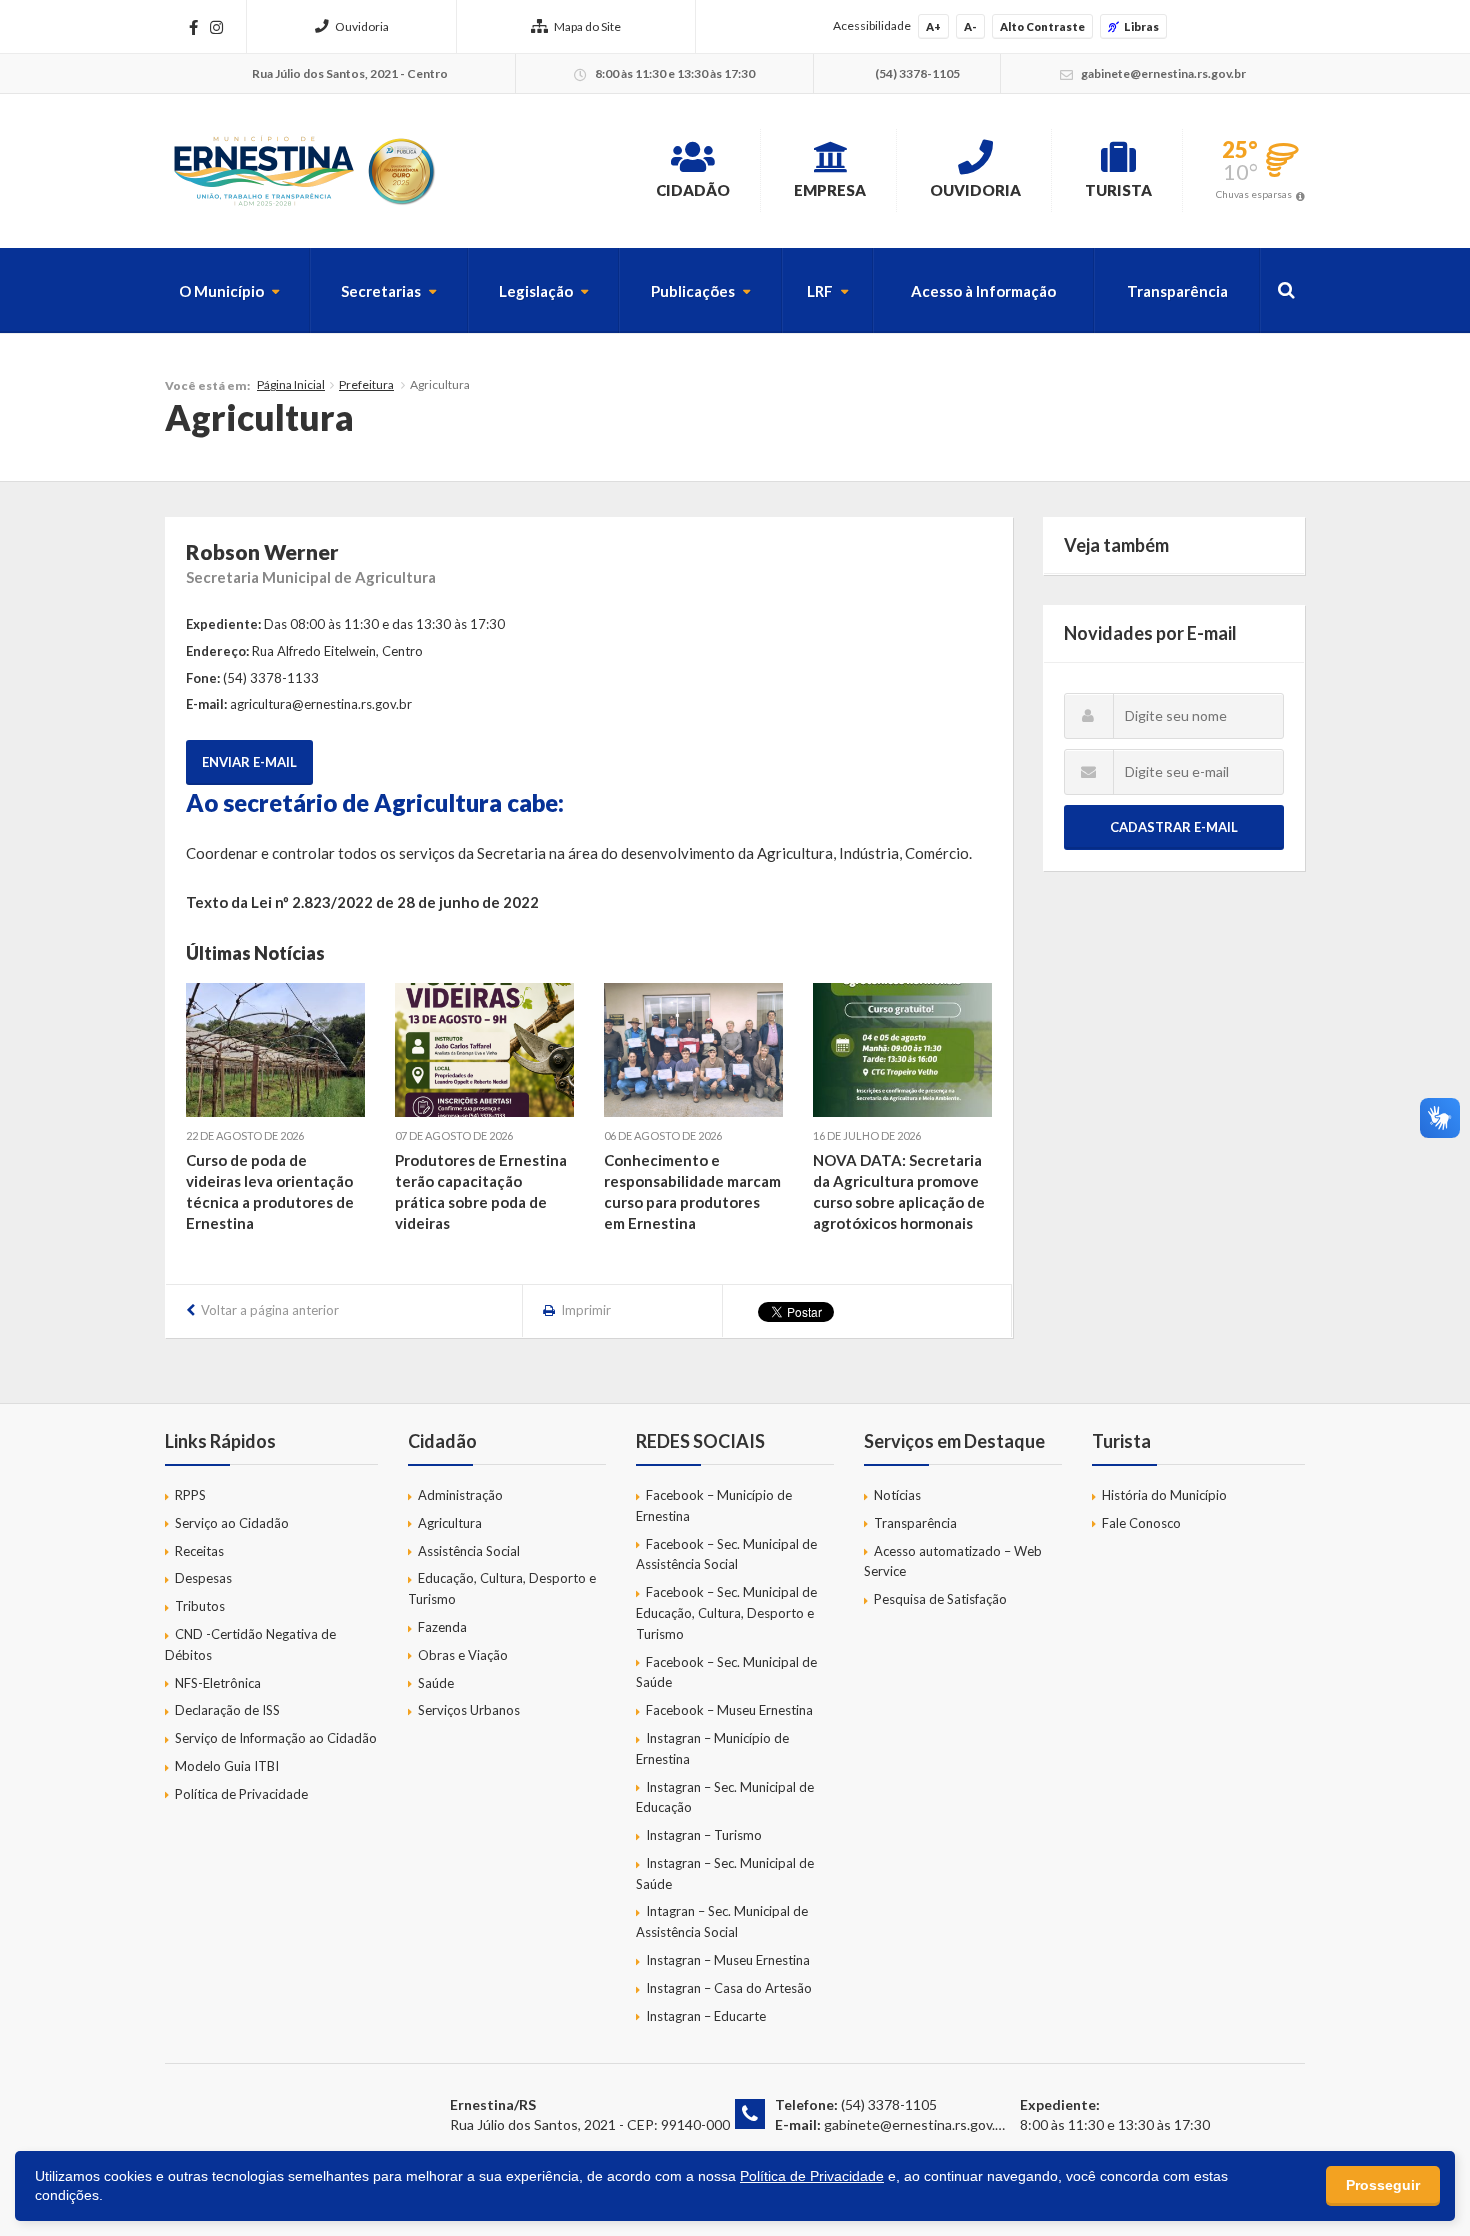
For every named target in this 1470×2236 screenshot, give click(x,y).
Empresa (830, 190)
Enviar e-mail (249, 762)
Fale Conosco (1141, 1523)
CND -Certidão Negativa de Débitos (250, 1644)
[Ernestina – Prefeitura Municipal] (303, 171)
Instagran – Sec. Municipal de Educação (725, 1797)
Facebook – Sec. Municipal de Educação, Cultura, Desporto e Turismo (726, 1613)
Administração (460, 1495)
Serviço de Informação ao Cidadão (276, 1738)
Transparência (1177, 291)
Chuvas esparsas (1254, 194)
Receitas (199, 1551)
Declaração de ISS (227, 1710)
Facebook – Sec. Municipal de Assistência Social (726, 1554)
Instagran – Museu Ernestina (728, 1960)
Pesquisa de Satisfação (940, 1599)
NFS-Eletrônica (218, 1683)
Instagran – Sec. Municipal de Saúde (725, 1873)
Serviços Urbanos (469, 1710)
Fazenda (442, 1627)
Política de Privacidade (241, 1794)
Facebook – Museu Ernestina (729, 1710)
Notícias (897, 1495)
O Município (221, 291)
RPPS (190, 1495)
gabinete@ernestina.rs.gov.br (916, 2124)
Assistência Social (469, 1551)
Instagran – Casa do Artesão (729, 1988)
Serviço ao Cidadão (232, 1523)
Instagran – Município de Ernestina (712, 1748)
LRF (820, 291)
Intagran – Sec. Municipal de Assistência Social (722, 1921)
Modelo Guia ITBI (227, 1766)
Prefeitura (366, 384)
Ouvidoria (362, 26)
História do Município (1164, 1495)
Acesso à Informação (983, 291)
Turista (1118, 190)
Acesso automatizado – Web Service (953, 1561)
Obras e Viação (463, 1655)
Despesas (203, 1578)
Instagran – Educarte (706, 2016)
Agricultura (450, 1523)
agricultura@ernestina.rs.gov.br (321, 704)
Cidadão (693, 190)
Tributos (200, 1606)
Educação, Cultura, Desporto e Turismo (502, 1588)
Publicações (693, 291)
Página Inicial (291, 384)
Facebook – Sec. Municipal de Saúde (726, 1672)
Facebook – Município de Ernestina (714, 1505)
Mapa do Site (587, 26)
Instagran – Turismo (704, 1835)
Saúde (436, 1683)
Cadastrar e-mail (1174, 827)
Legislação (536, 291)
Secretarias (381, 291)
